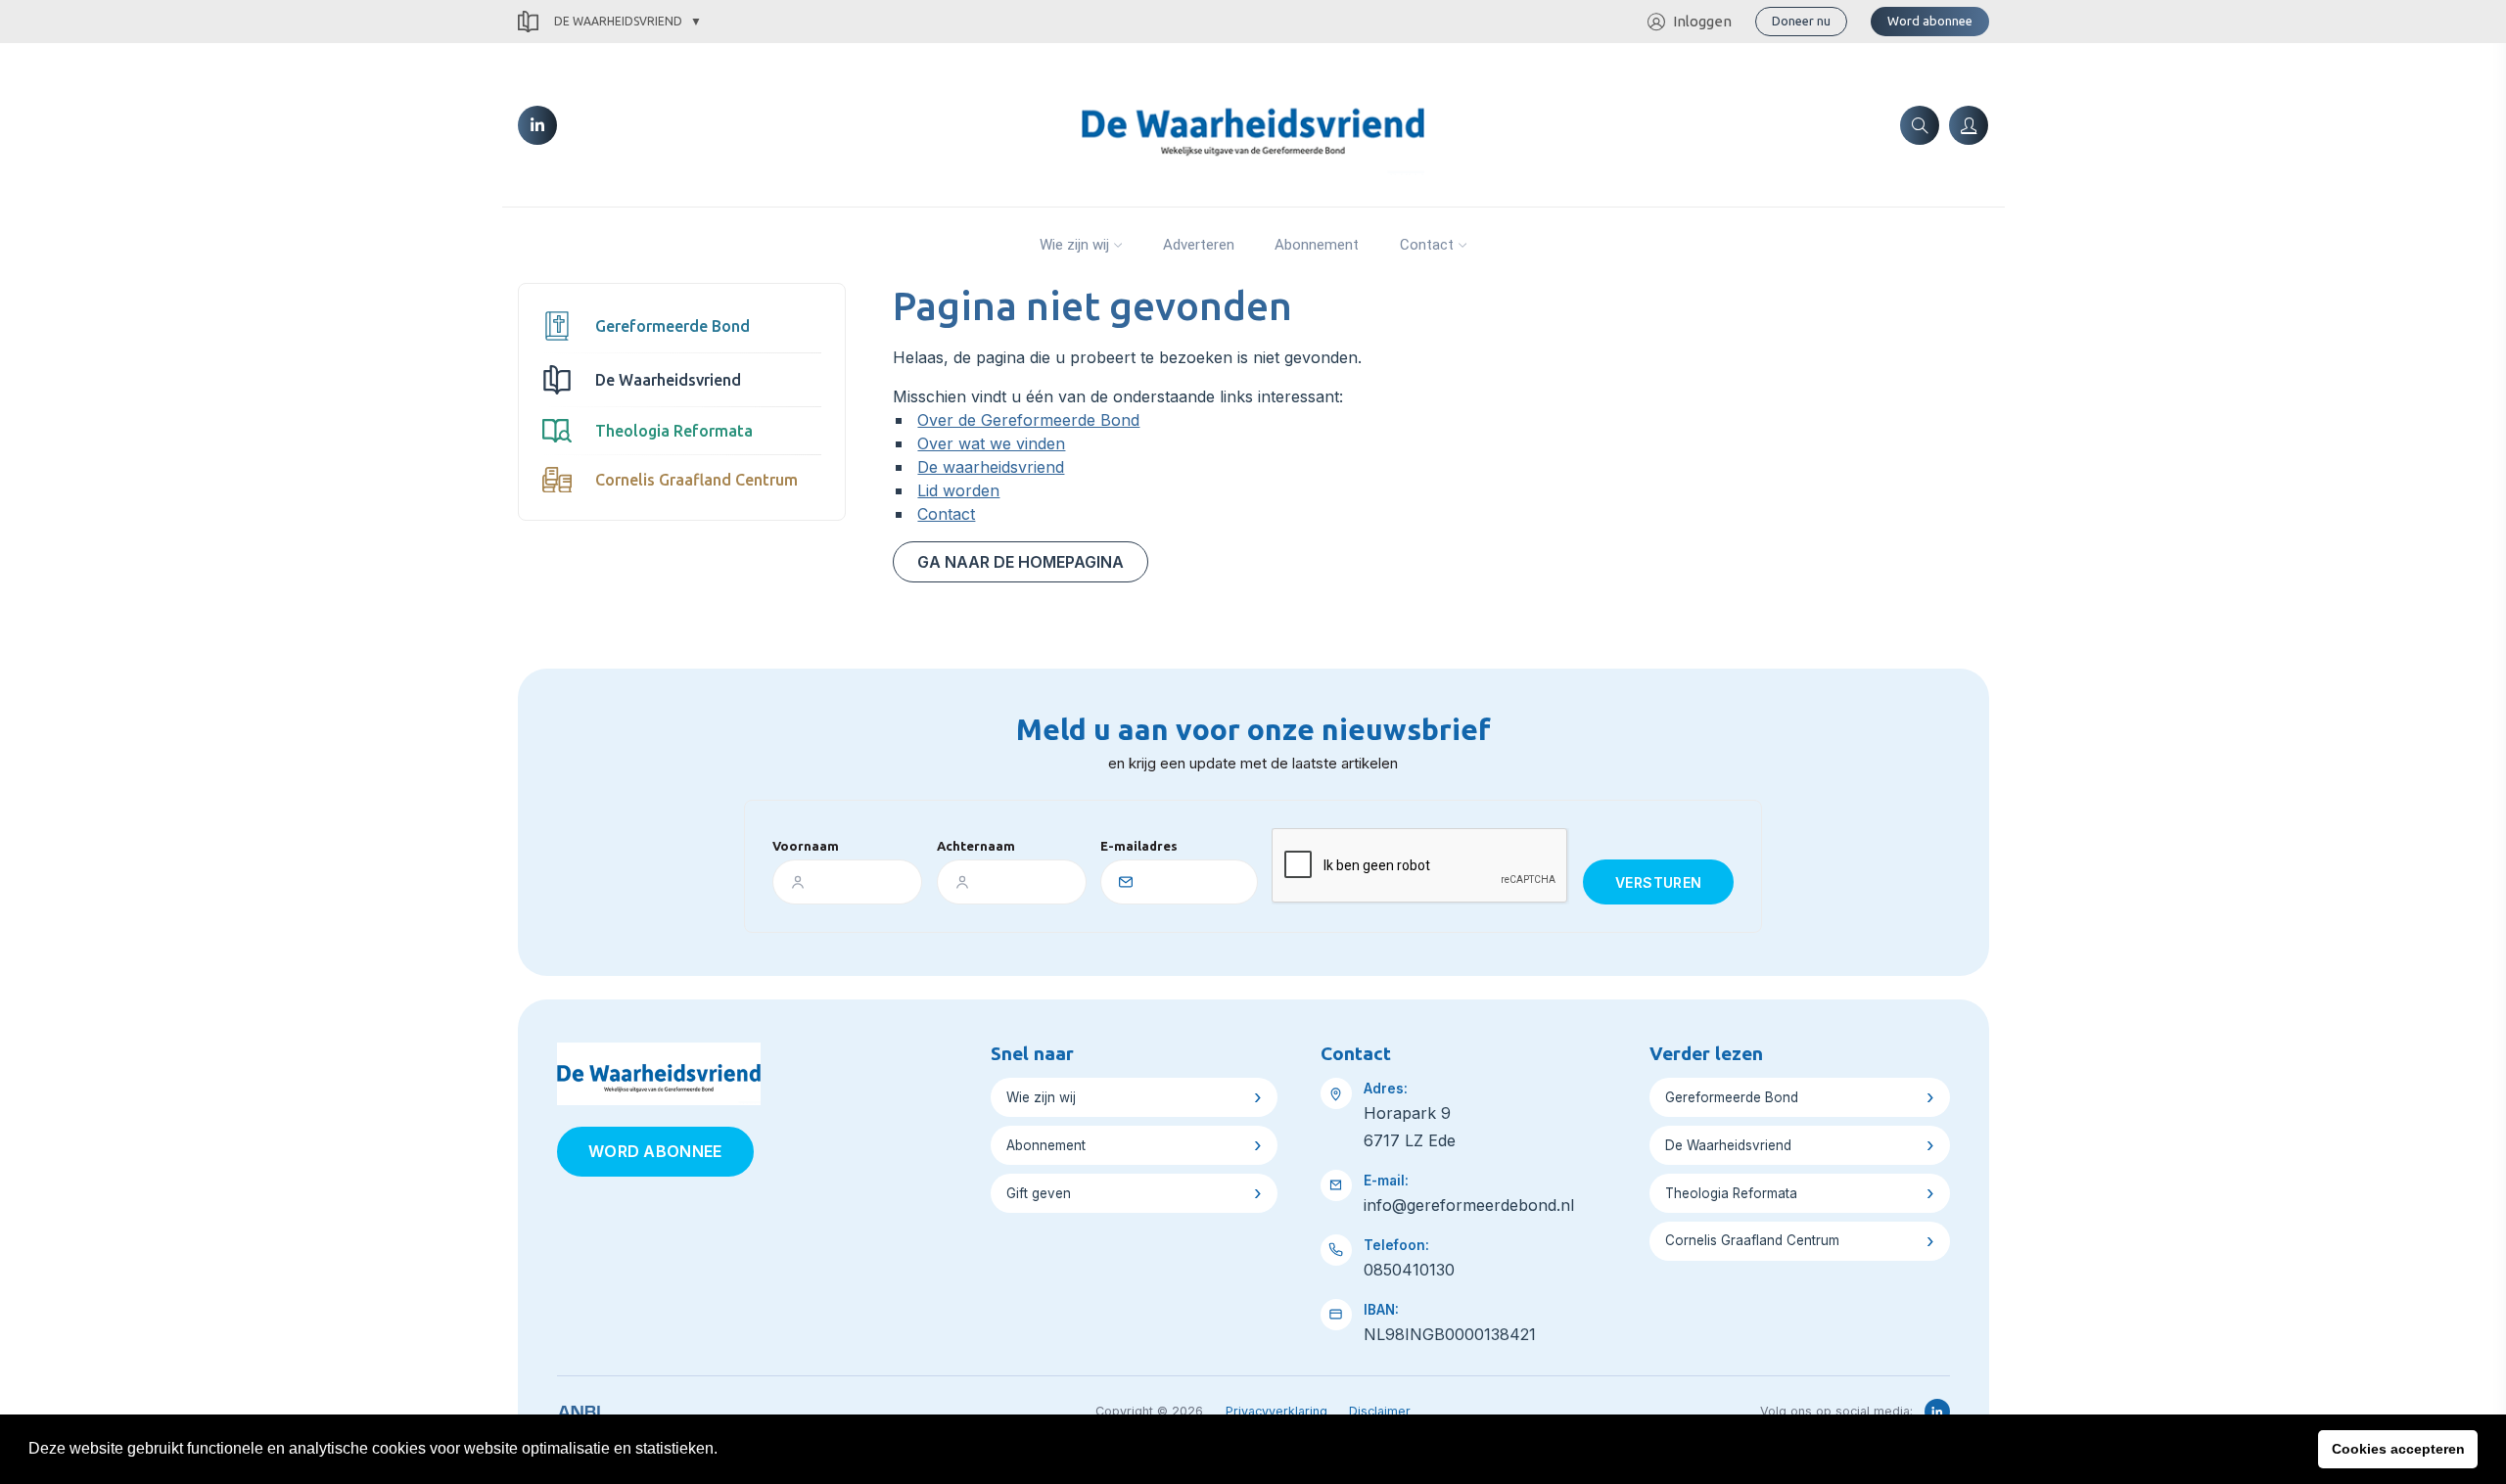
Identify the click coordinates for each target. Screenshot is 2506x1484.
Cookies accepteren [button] (2398, 1449)
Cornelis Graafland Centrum (696, 480)
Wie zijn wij (1074, 245)
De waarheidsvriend (991, 467)
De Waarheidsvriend (618, 21)
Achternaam (976, 846)
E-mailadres (1139, 846)
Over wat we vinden (991, 443)
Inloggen (1702, 21)
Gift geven (1039, 1193)
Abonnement (1317, 245)
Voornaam (806, 846)
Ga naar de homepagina (1021, 562)
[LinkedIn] (537, 125)
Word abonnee (1930, 21)
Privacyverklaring (1276, 1411)
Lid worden (958, 490)
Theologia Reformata (674, 431)
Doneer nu (1801, 21)
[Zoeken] (1920, 125)
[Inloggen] (1969, 125)
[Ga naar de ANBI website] (579, 1409)
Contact (1427, 245)
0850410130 (1409, 1270)
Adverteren (1199, 245)
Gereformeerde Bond (673, 326)
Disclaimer (1380, 1411)
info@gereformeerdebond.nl (1469, 1205)
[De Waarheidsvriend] (1253, 123)
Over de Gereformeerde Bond (1028, 420)
